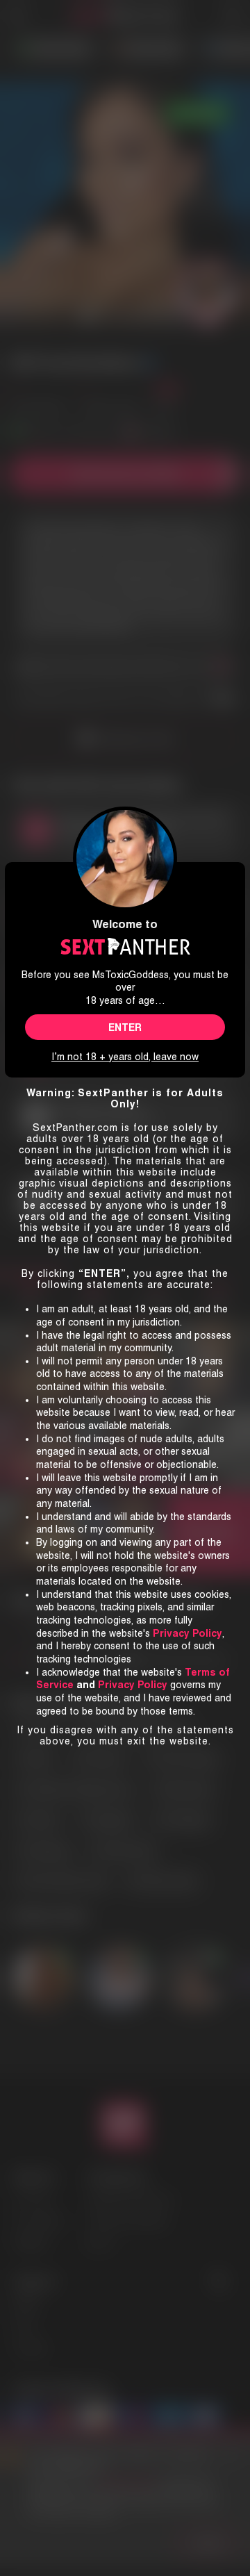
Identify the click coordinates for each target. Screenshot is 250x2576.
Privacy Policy (133, 1685)
